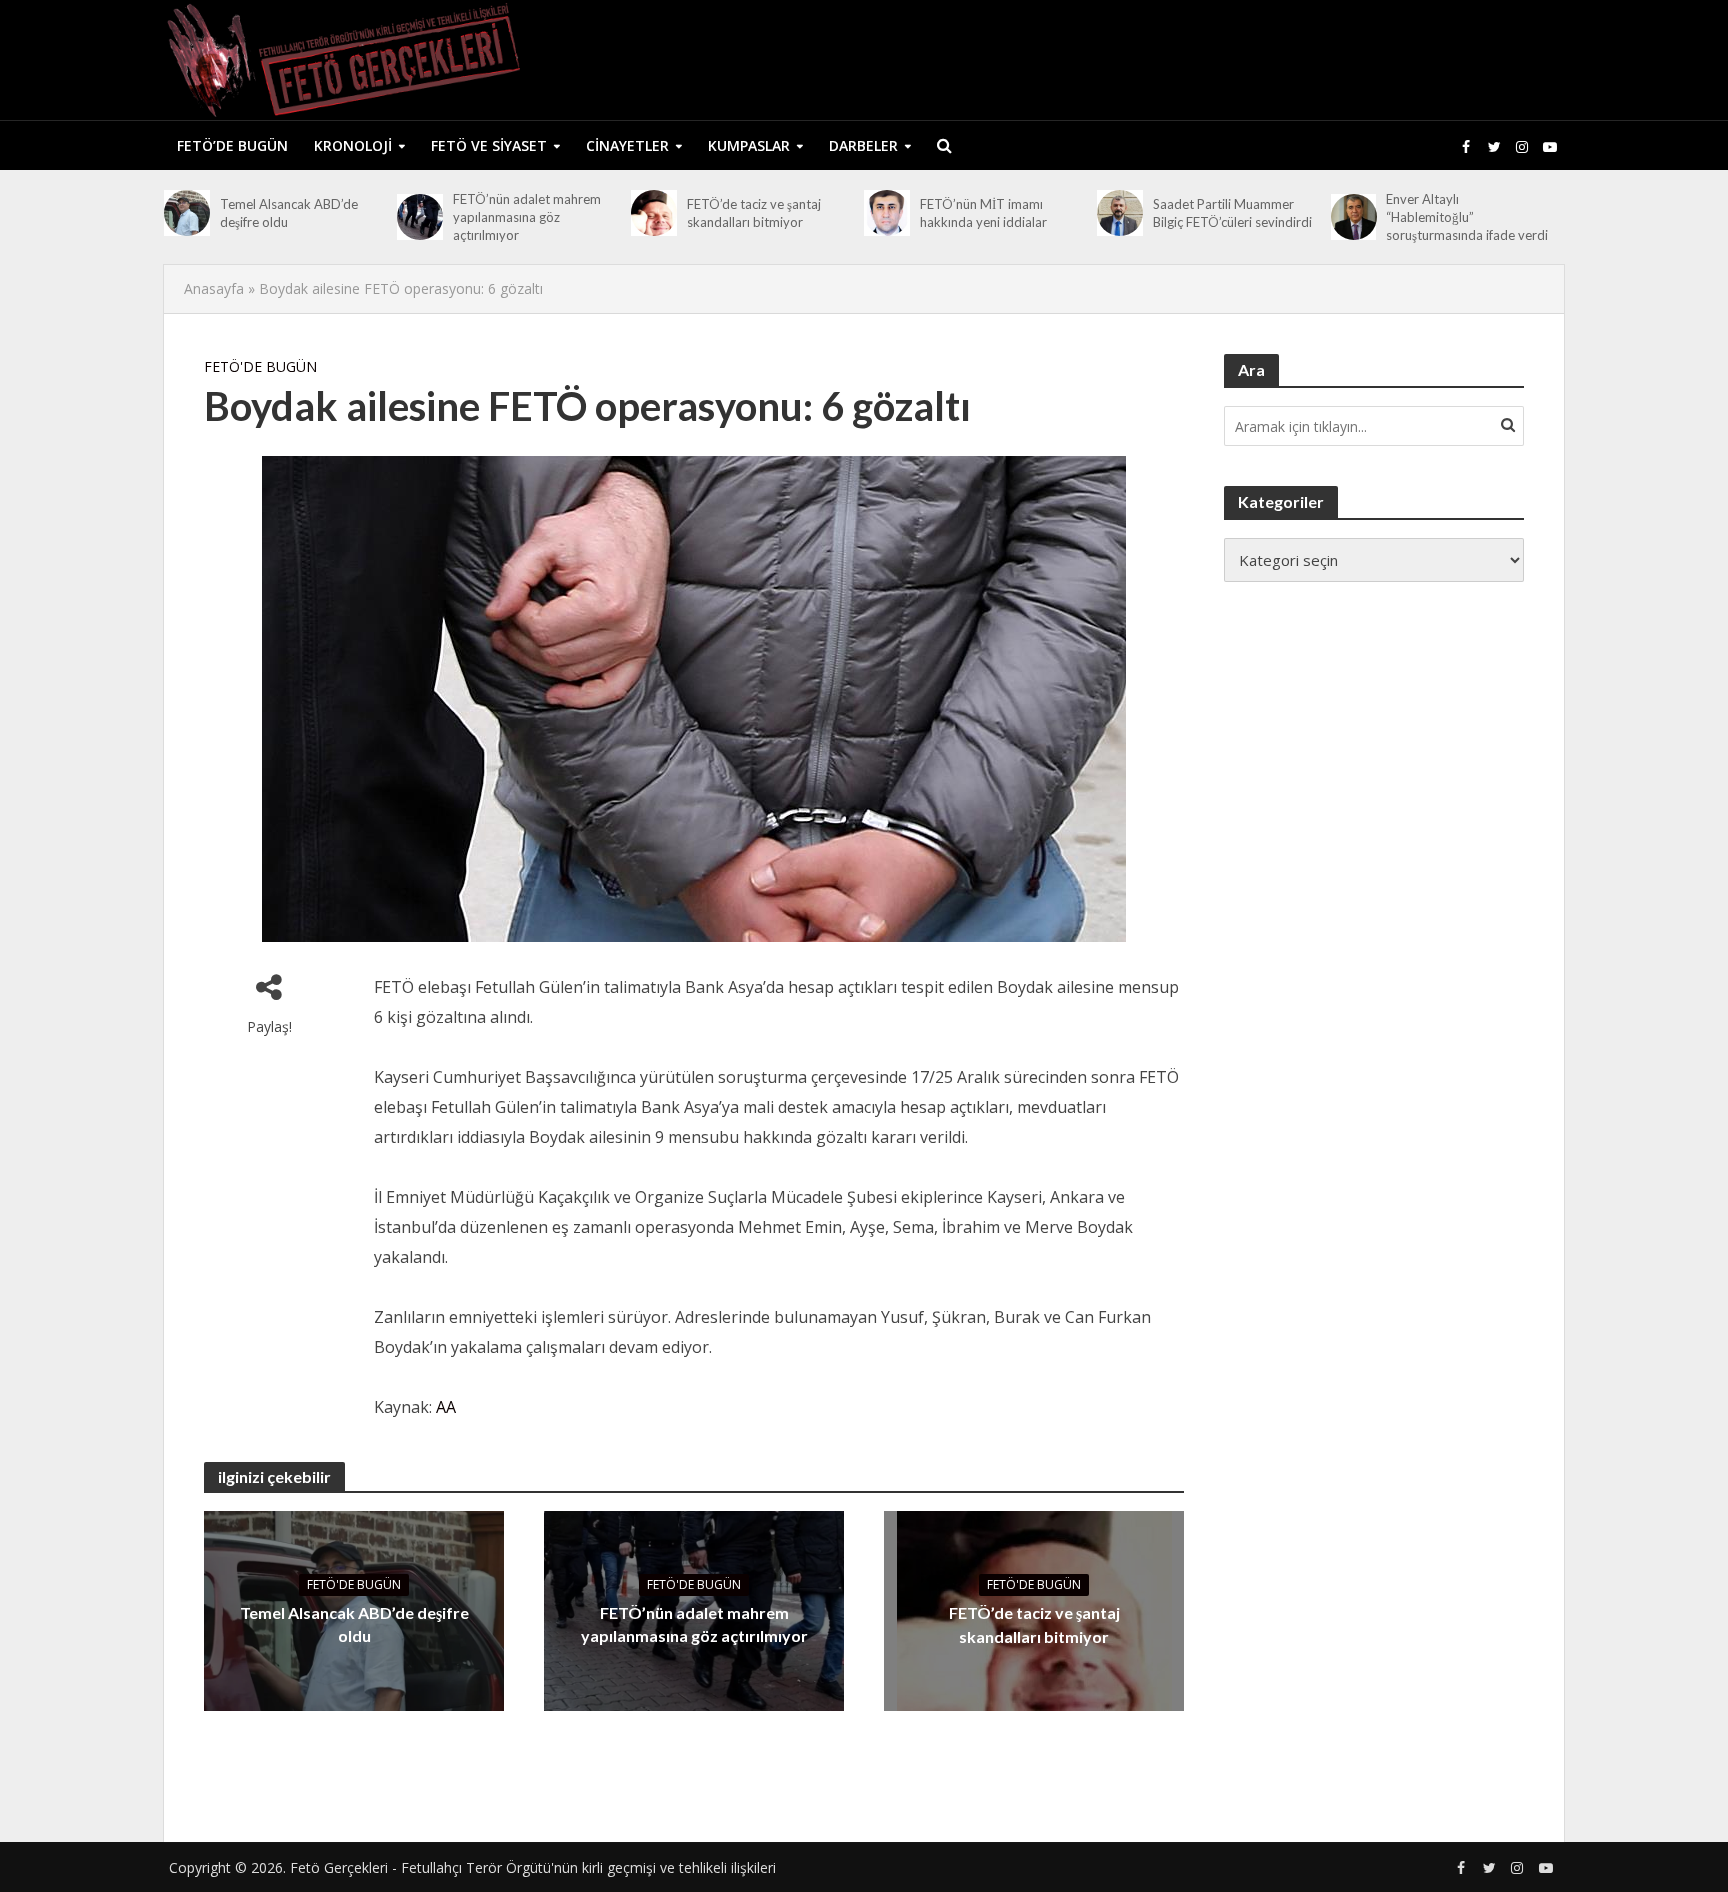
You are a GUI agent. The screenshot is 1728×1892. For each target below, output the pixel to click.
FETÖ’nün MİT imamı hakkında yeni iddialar (983, 213)
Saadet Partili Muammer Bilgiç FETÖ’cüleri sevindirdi (1232, 213)
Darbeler (863, 145)
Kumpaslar (749, 145)
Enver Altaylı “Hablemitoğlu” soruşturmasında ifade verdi (1467, 217)
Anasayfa (214, 288)
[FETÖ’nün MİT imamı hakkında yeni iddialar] (887, 213)
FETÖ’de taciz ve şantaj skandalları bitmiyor (754, 213)
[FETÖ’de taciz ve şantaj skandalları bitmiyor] (654, 213)
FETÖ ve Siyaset (489, 145)
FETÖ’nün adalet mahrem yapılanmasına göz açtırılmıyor (527, 217)
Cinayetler (627, 145)
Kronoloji (353, 145)
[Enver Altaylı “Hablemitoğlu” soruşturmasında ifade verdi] (1354, 217)
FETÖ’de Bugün (232, 145)
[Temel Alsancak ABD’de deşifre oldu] (187, 213)
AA (446, 1407)
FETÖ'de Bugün (260, 366)
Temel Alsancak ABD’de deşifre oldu (289, 213)
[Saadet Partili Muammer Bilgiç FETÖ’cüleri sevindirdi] (1120, 213)
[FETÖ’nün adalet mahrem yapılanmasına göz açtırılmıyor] (420, 217)
